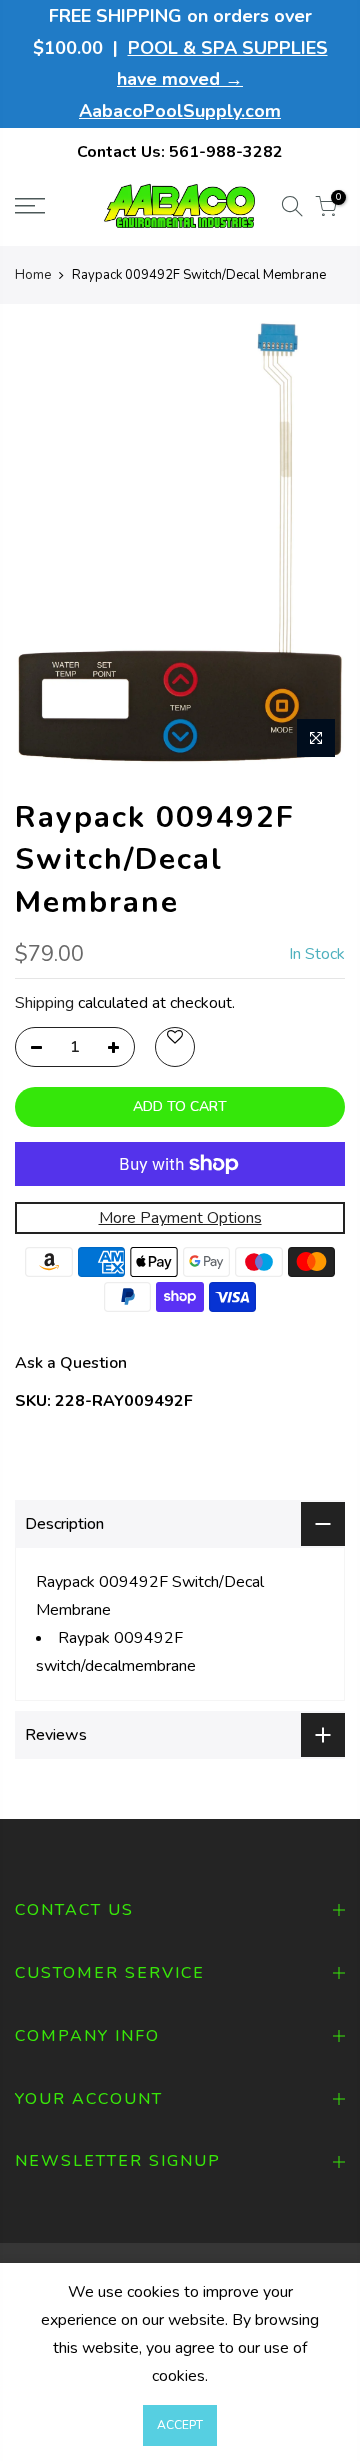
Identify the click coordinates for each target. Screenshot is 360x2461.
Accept (180, 2425)
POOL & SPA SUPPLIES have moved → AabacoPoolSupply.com (203, 79)
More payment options (180, 1218)
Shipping (44, 1003)
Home (33, 275)
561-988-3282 (226, 152)
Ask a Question (71, 1363)
